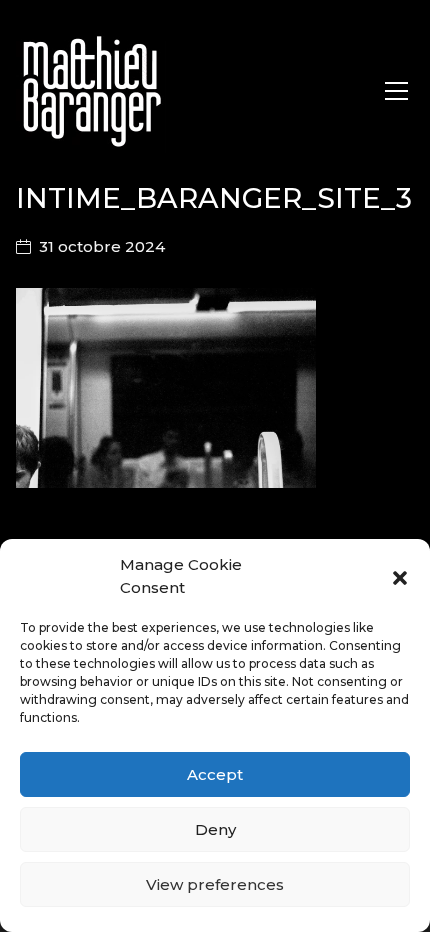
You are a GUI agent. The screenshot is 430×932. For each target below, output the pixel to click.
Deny (215, 829)
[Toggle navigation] (396, 91)
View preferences (215, 884)
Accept (215, 774)
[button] (400, 577)
